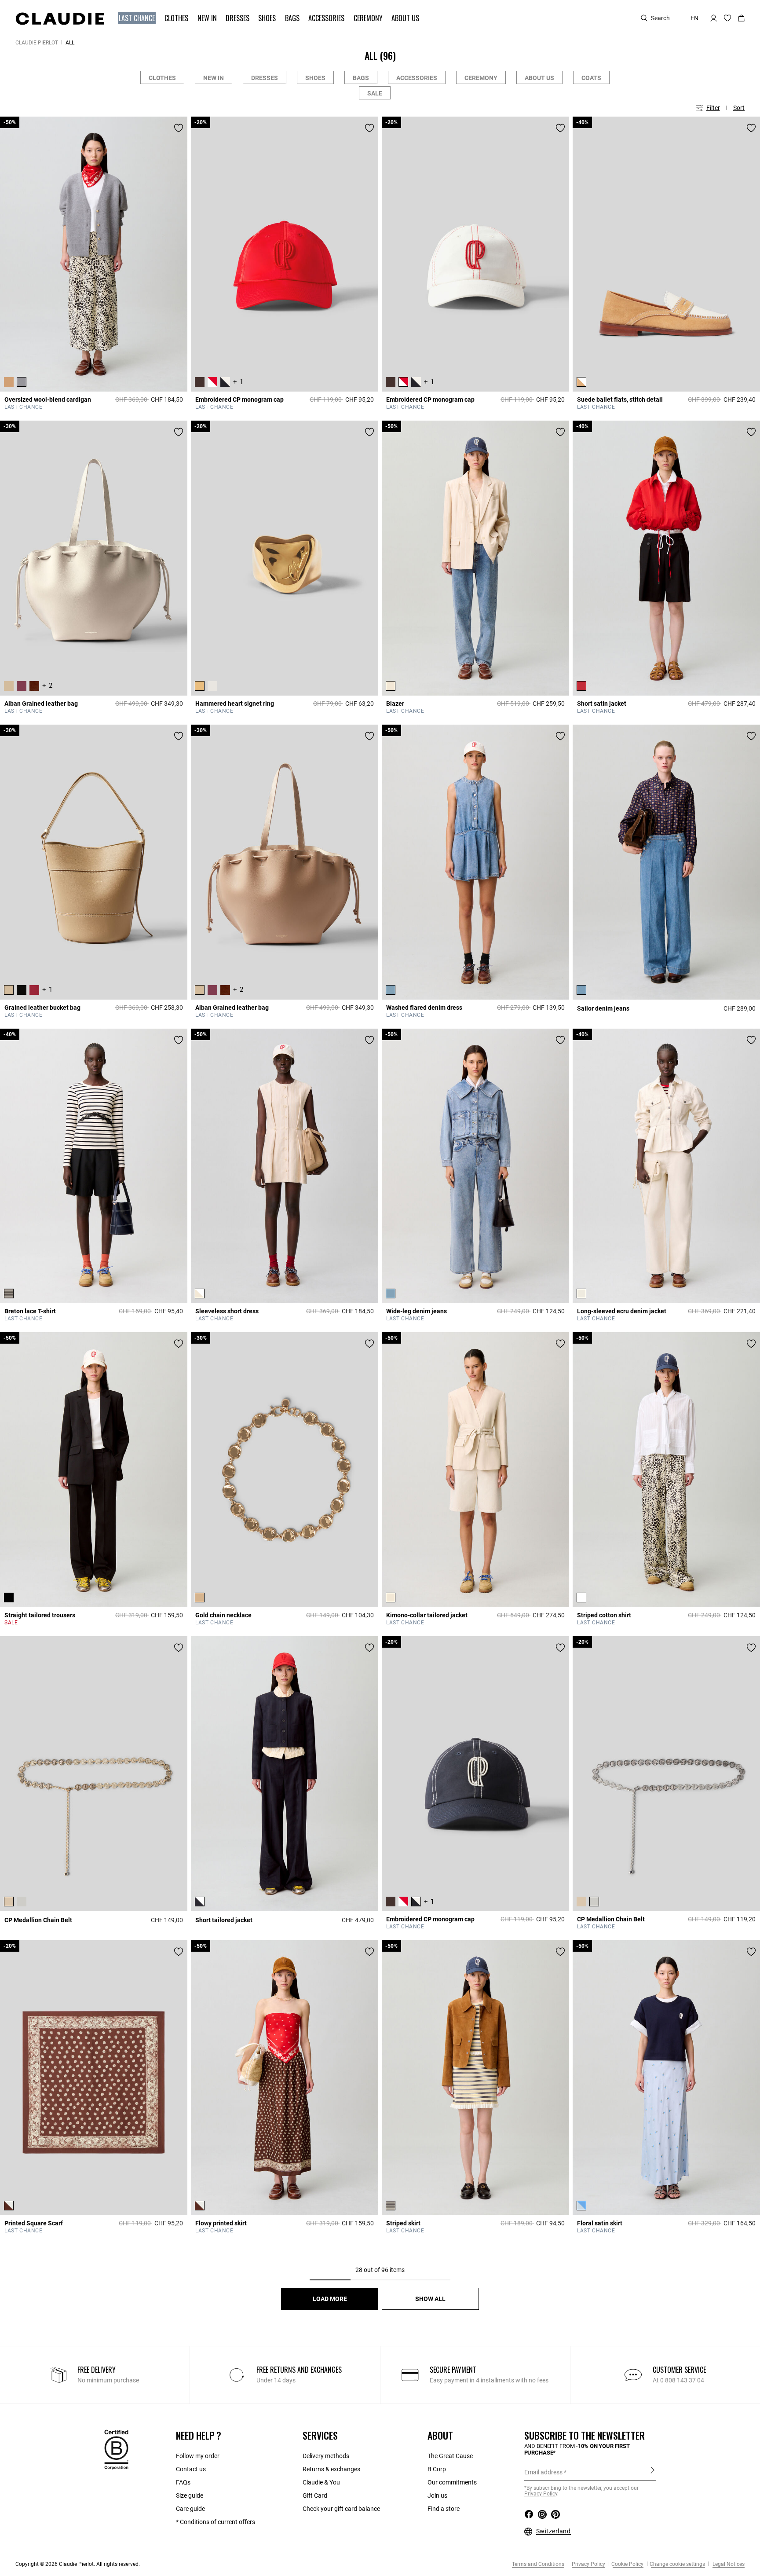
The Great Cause (450, 2456)
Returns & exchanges (331, 2469)
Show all (430, 2299)
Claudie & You (321, 2482)
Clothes (162, 78)
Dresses (265, 78)
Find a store (444, 2509)
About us (539, 78)
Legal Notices (728, 2564)
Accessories (417, 78)
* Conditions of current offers (216, 2522)
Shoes (315, 78)
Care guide (190, 2509)
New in (214, 78)
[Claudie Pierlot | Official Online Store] (60, 18)
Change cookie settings (677, 2564)
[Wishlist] (179, 128)
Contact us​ (191, 2469)
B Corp (437, 2469)
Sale (375, 93)
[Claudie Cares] (116, 2449)
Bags (361, 78)
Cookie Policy (627, 2564)
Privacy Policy (588, 2564)
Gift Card (315, 2495)
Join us (437, 2495)
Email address (543, 2472)
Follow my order (198, 2456)
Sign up (652, 2472)
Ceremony (481, 78)
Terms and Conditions (538, 2564)
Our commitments (452, 2482)
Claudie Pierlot (37, 43)
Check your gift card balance (341, 2509)
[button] (138, 18)
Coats (591, 78)
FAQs (183, 2482)
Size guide (190, 2495)
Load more (330, 2299)
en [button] (694, 18)
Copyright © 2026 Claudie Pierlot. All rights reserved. (78, 2564)
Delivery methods (326, 2456)
